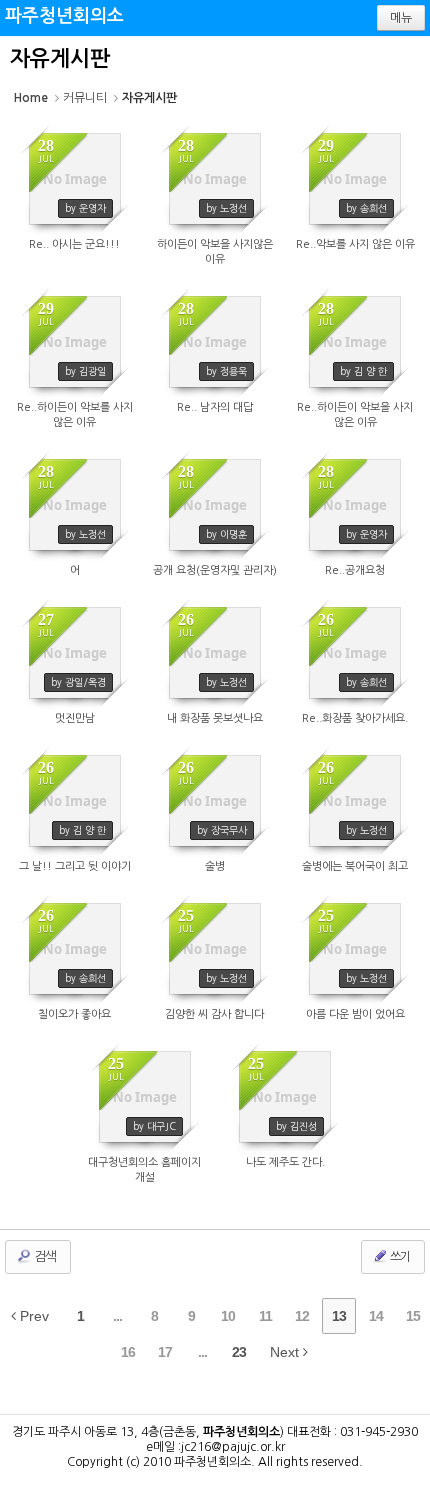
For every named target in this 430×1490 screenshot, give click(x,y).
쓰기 (399, 1257)
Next (286, 1352)
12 (302, 1316)
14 (376, 1316)
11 (265, 1316)
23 (239, 1352)
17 (165, 1352)
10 (228, 1316)
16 (128, 1352)
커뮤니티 (85, 98)
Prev (32, 1316)
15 (413, 1316)
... (117, 1316)
